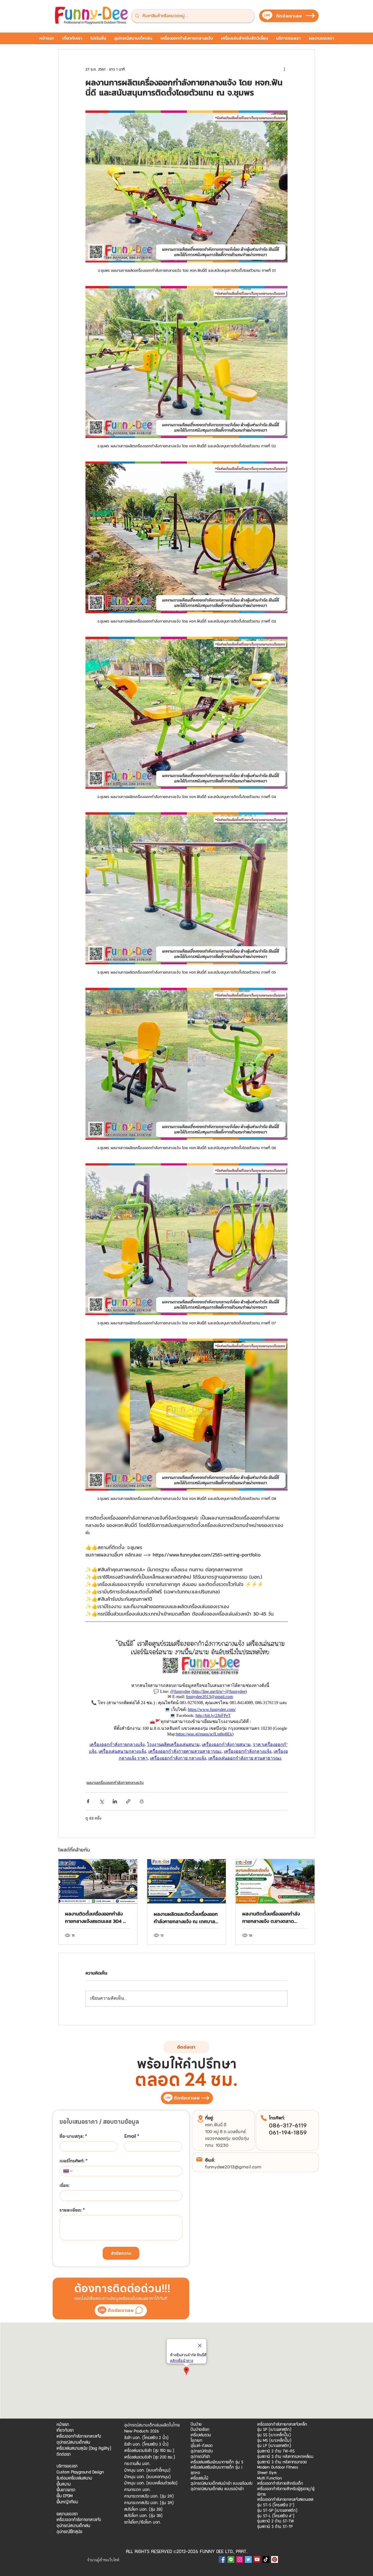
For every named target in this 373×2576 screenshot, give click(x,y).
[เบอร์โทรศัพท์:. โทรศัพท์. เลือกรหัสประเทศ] (68, 2171)
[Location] (200, 2119)
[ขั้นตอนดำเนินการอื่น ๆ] (284, 69)
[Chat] (139, 2310)
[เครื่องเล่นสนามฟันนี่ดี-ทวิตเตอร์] (248, 2559)
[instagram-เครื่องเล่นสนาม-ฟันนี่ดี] (240, 2559)
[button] (98, 40)
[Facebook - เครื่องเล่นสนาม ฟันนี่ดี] (222, 2559)
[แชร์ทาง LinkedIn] (115, 1801)
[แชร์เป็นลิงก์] (128, 1801)
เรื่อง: (64, 2186)
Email (132, 2136)
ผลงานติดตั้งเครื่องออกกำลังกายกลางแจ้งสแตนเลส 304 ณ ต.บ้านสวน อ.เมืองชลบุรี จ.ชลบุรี (97, 1917)
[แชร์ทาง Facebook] (88, 1801)
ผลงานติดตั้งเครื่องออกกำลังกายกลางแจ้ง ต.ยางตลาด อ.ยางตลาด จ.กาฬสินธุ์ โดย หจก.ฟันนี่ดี (271, 1917)
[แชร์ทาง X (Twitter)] (101, 1801)
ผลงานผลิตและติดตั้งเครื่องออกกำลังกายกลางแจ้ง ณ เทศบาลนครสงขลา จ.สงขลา (186, 1918)
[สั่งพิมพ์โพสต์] (142, 1801)
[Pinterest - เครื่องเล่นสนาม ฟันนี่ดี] (275, 2559)
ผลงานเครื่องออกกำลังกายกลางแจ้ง (115, 1783)
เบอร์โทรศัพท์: (74, 2161)
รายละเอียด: (72, 2210)
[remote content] (187, 1699)
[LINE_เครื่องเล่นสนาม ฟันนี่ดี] (231, 2559)
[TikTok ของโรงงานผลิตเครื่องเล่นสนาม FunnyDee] (266, 2559)
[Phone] (264, 2118)
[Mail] (199, 2159)
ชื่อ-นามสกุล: (73, 2136)
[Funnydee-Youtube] (257, 2559)
